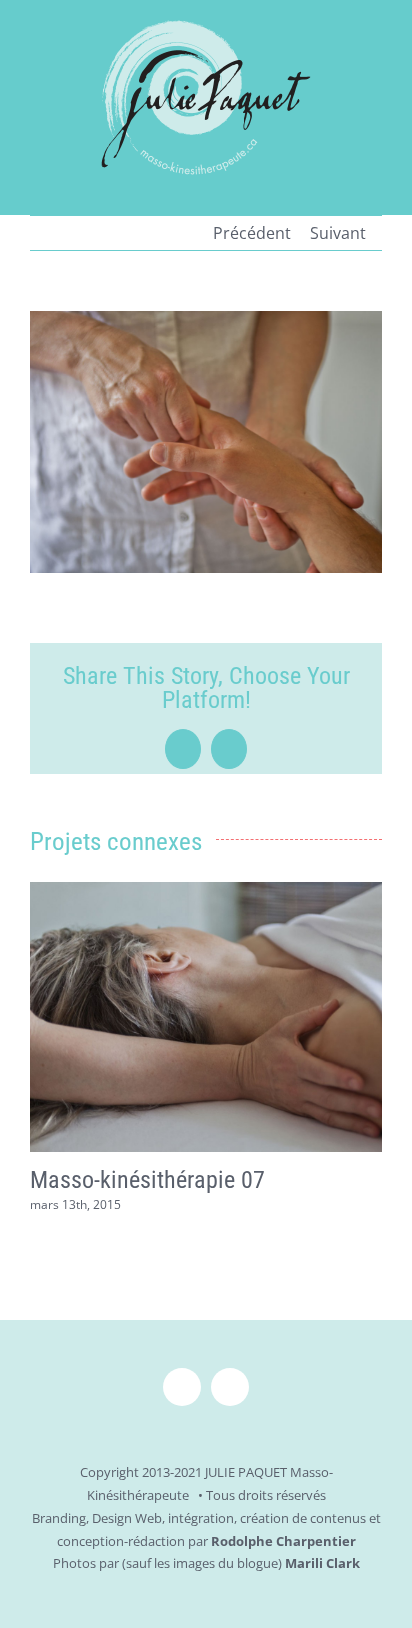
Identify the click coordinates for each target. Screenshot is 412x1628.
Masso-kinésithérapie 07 (147, 1180)
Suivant (338, 233)
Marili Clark (322, 1563)
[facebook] (182, 1387)
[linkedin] (230, 1387)
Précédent (252, 233)
